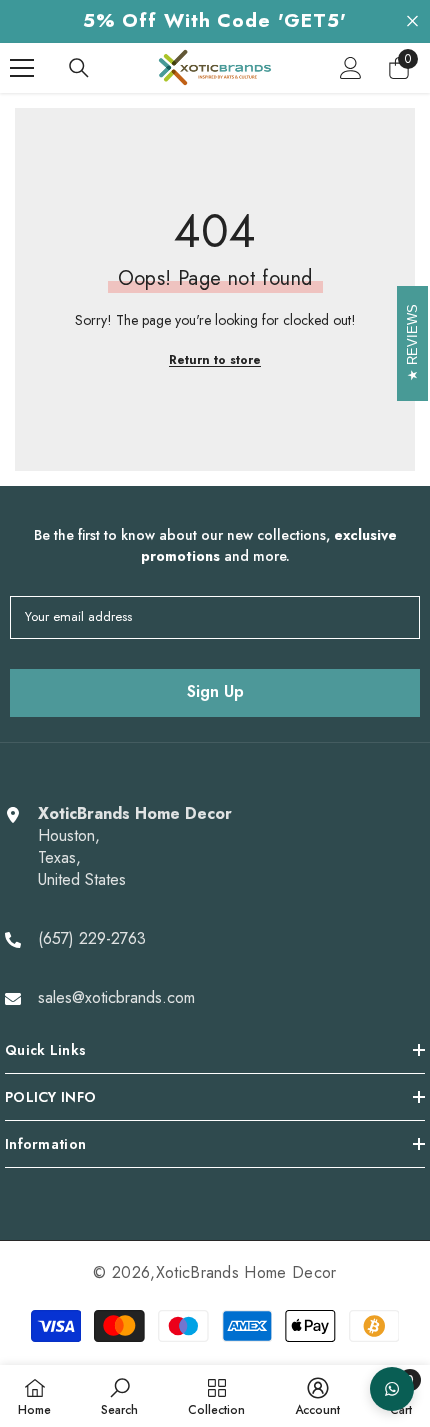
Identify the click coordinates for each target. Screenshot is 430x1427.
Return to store (215, 360)
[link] (119, 1396)
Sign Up (215, 691)
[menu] (22, 68)
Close (412, 21)
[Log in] (351, 68)
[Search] (79, 68)
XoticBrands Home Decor (246, 1272)
